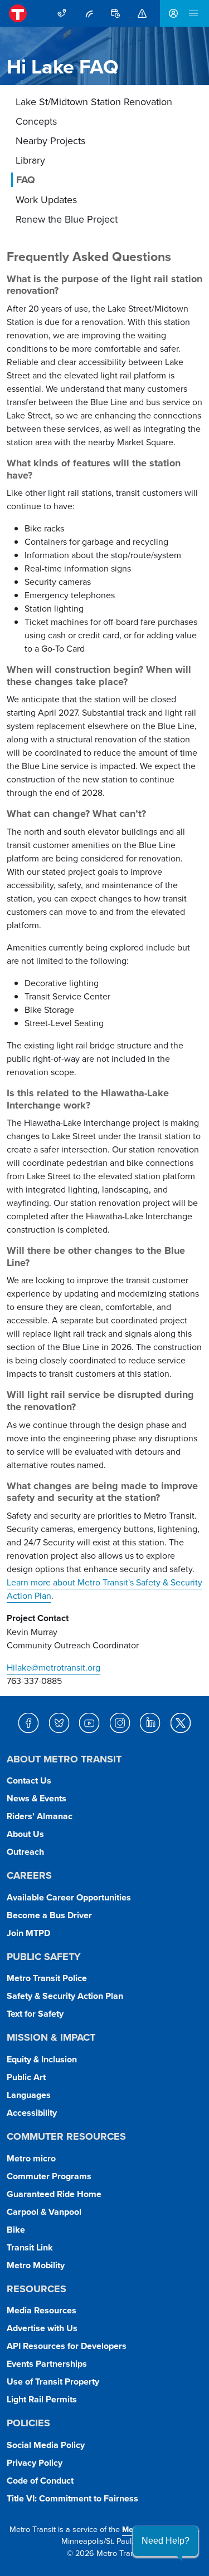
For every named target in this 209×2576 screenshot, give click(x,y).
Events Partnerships (47, 2364)
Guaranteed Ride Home (54, 2194)
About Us (25, 1834)
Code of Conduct (40, 2481)
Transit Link (30, 2247)
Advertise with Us (42, 2328)
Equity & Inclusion (42, 2059)
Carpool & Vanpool (44, 2212)
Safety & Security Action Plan (65, 1996)
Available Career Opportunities (69, 1897)
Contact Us (29, 1780)
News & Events (37, 1798)
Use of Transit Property (53, 2382)
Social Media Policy (46, 2445)
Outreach (25, 1852)
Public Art (26, 2077)
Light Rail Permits (42, 2399)
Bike (16, 2230)
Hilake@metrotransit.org (54, 1667)
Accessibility (32, 2113)
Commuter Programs (49, 2176)
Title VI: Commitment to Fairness (72, 2498)
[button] (166, 2541)
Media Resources (42, 2310)
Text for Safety (35, 2014)
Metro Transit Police (47, 1978)
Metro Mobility (36, 2265)
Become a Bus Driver (49, 1915)
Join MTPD (28, 1933)
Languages (29, 2095)
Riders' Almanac (40, 1816)
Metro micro (31, 2158)
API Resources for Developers (67, 2346)
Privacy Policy (35, 2463)
